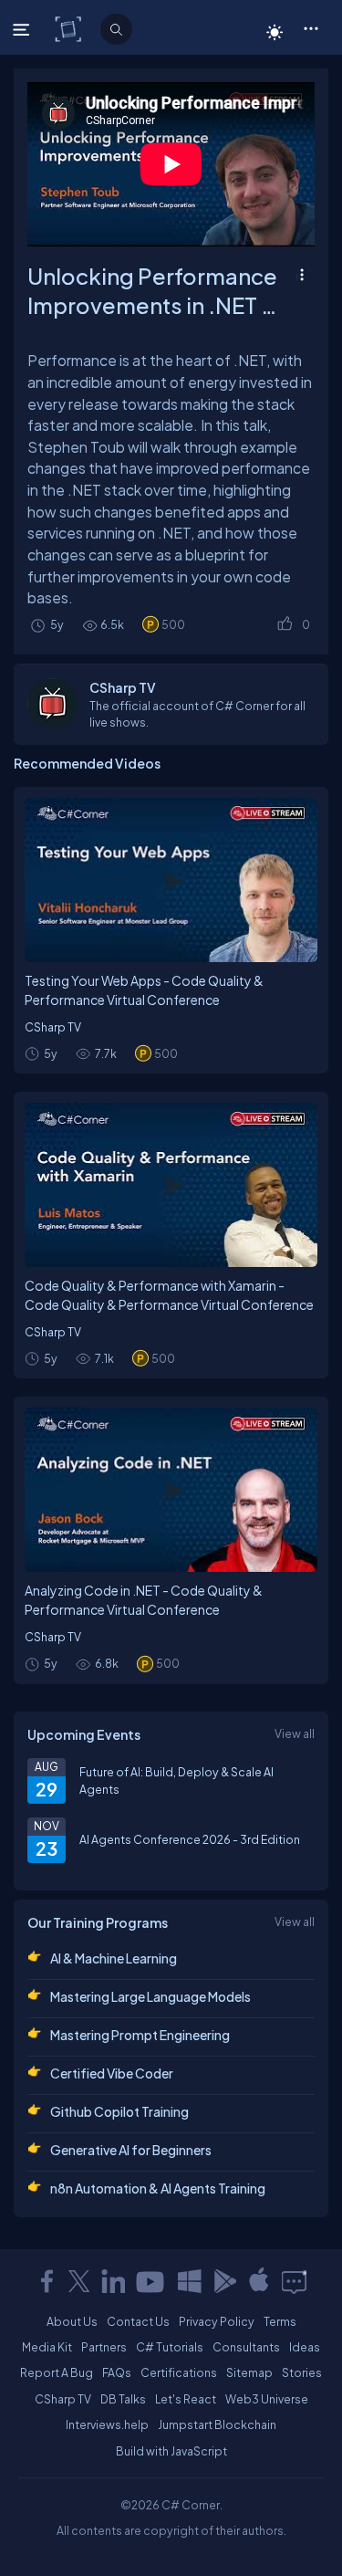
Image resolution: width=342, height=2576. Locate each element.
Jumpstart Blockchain (217, 2424)
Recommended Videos (87, 763)
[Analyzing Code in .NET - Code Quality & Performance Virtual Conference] (171, 1490)
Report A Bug (57, 2372)
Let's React (186, 2399)
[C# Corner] (70, 28)
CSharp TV (53, 1027)
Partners (104, 2347)
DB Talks (123, 2399)
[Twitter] (79, 2281)
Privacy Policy (217, 2321)
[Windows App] (190, 2281)
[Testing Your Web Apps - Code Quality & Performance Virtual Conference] (171, 880)
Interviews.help (107, 2424)
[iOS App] (259, 2281)
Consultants (246, 2347)
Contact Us (138, 2321)
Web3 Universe (267, 2399)
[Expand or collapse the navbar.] (23, 29)
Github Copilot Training (119, 2111)
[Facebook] (47, 2281)
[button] (311, 27)
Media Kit (47, 2347)
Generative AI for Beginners (131, 2150)
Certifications (179, 2372)
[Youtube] (151, 2281)
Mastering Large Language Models (150, 1996)
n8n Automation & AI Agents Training (158, 2188)
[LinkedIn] (113, 2281)
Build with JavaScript (171, 2451)
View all (295, 1733)
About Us (72, 2321)
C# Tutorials (170, 2347)
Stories (302, 2372)
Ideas (305, 2347)
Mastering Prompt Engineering (140, 2035)
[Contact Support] (294, 2281)
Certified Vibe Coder (112, 2073)
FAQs (117, 2372)
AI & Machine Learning (114, 1958)
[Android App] (224, 2281)
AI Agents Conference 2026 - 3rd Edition (190, 1839)
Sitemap (249, 2372)
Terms (280, 2321)
